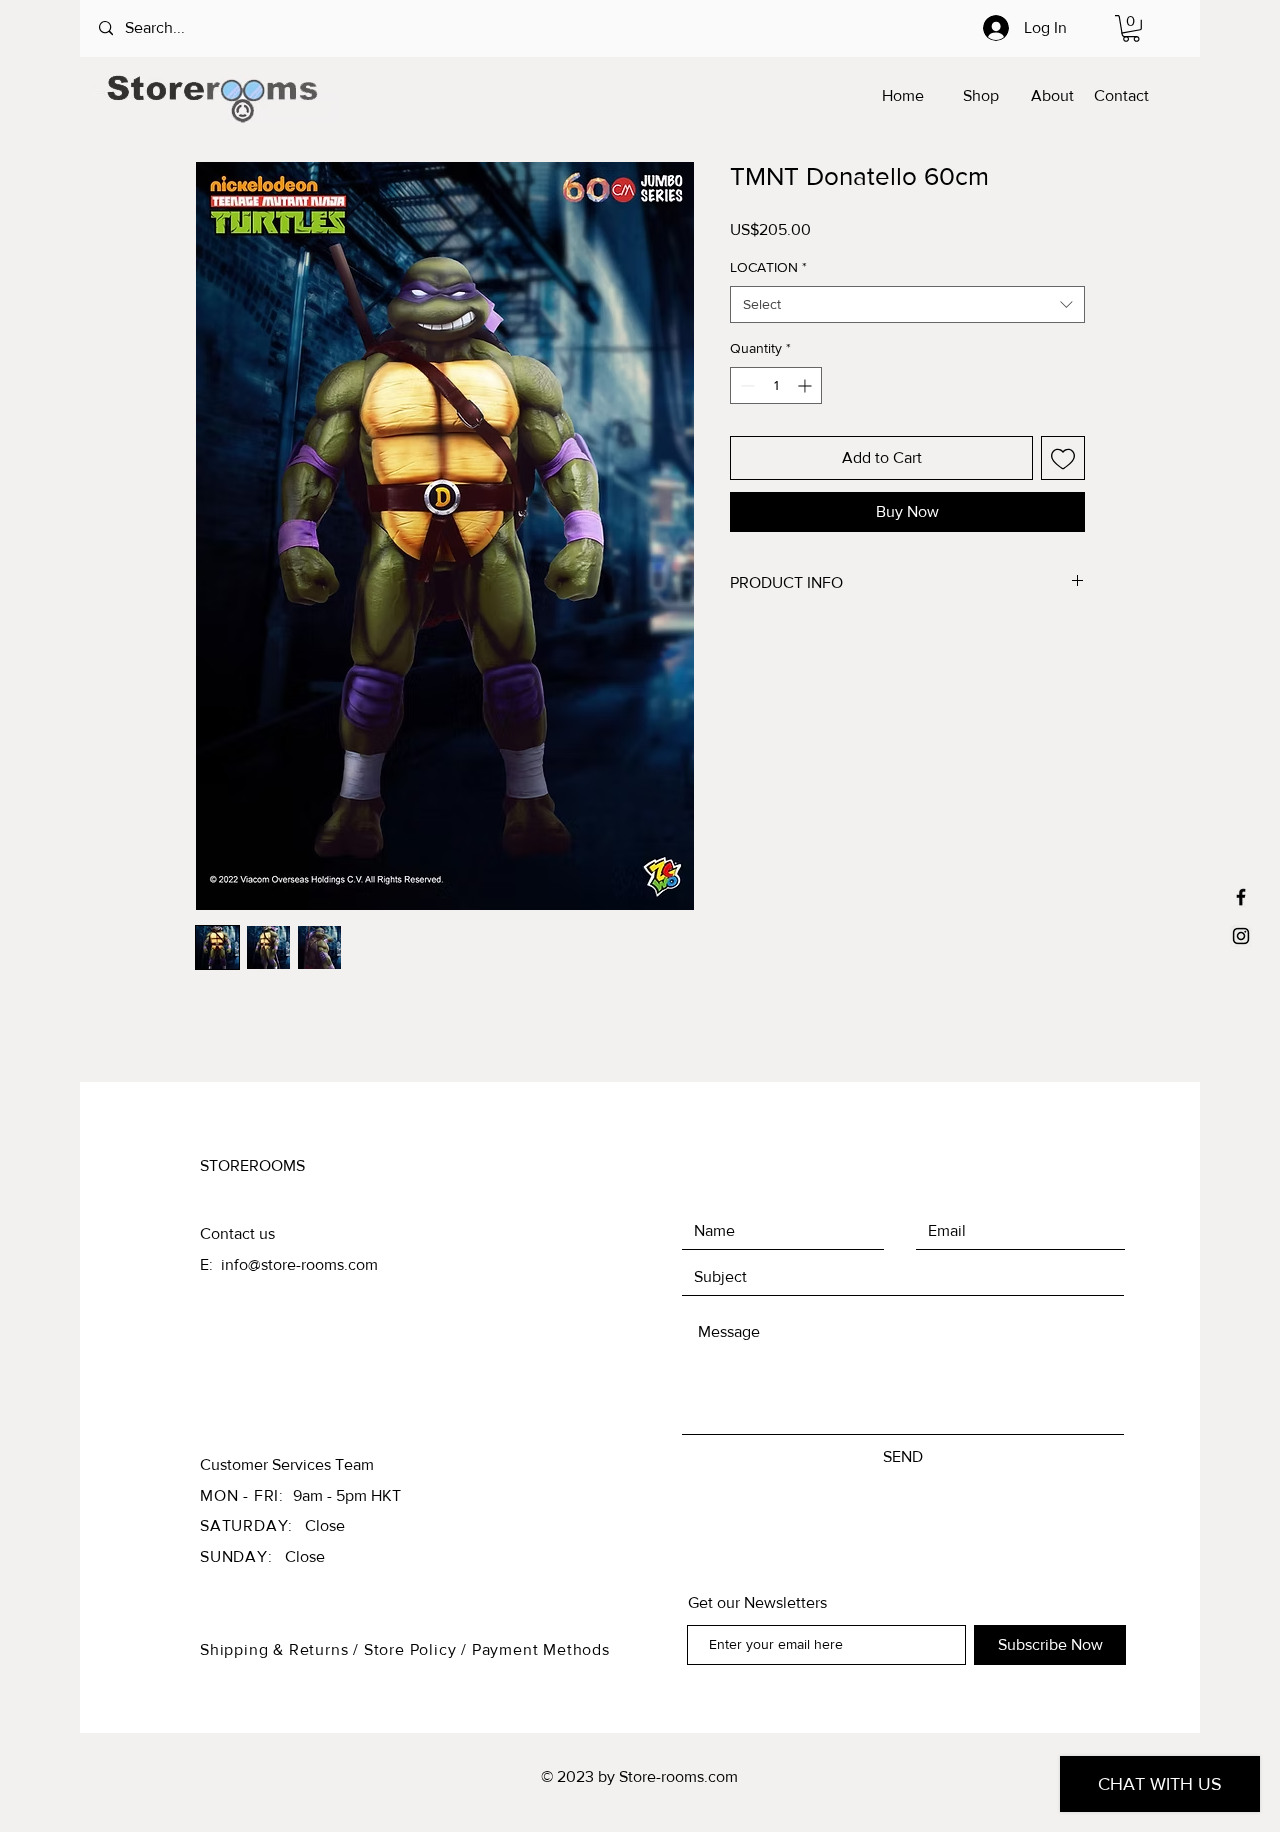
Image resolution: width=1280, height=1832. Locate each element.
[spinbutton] (776, 385)
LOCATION (768, 267)
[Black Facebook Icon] (1241, 897)
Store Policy (412, 1649)
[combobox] (907, 305)
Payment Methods (541, 1649)
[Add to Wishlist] (1063, 458)
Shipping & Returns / (282, 1649)
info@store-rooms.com (299, 1264)
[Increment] (806, 385)
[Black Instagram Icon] (1241, 936)
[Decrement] (745, 385)
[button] (1131, 28)
